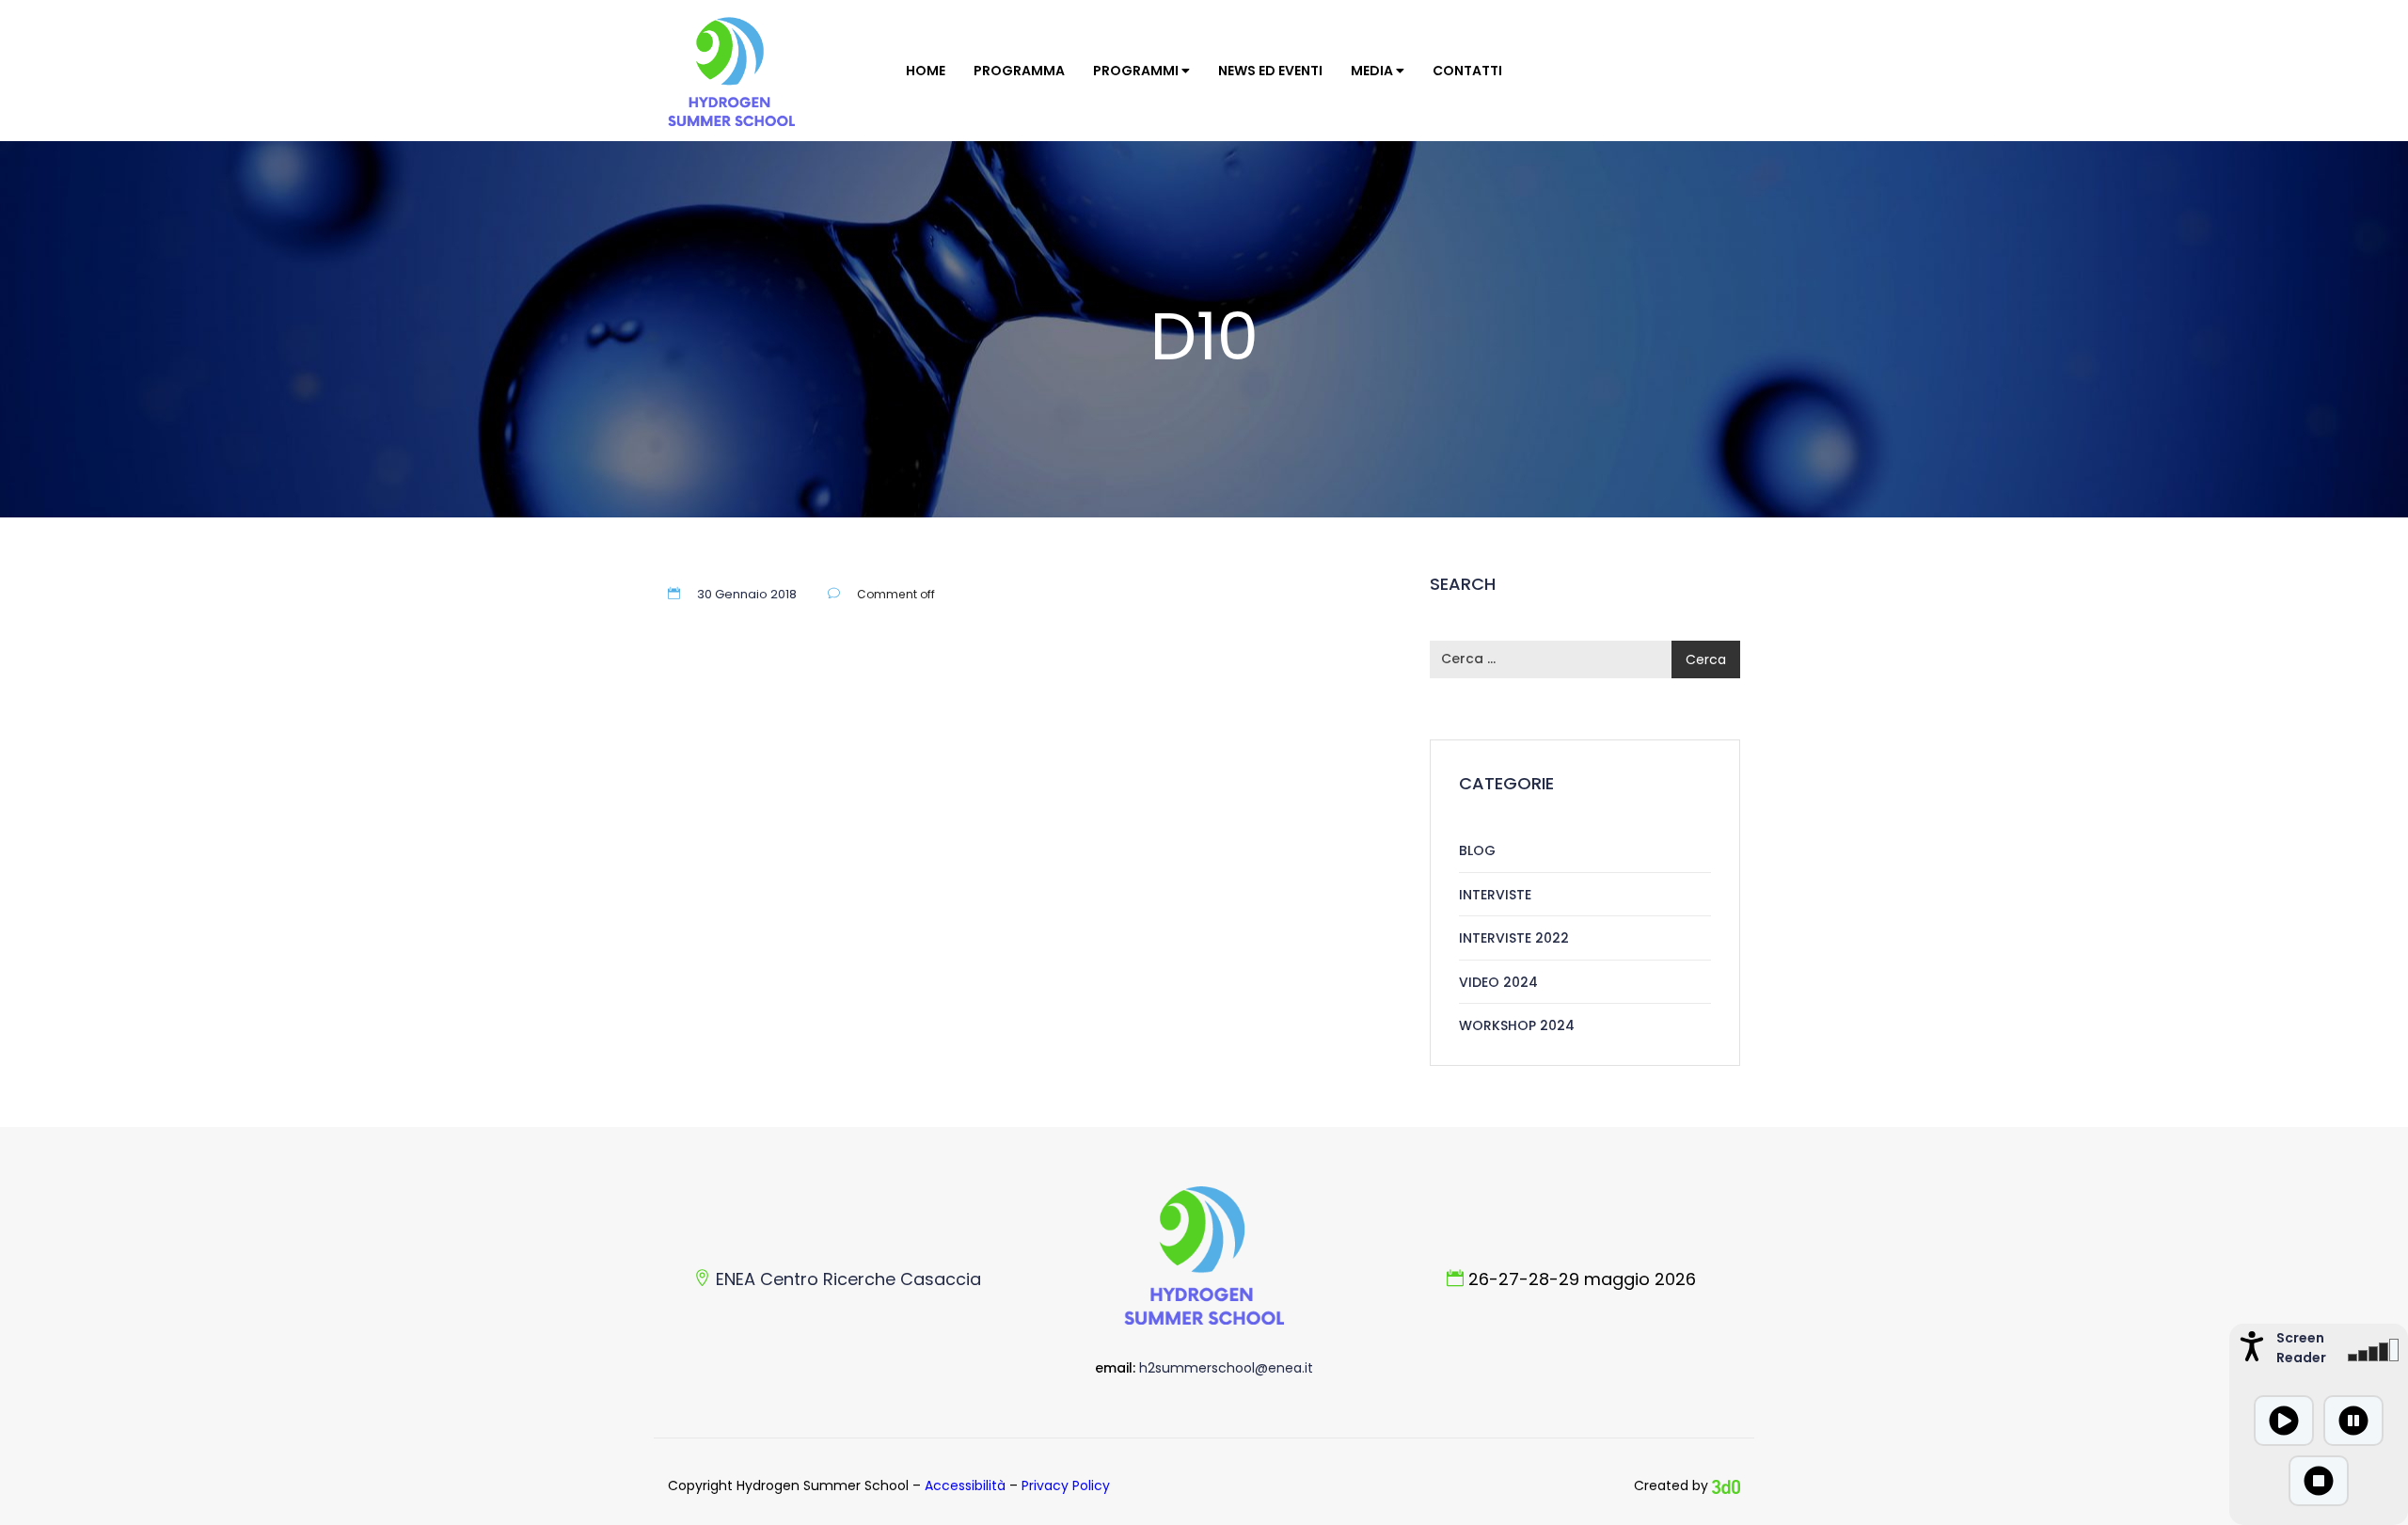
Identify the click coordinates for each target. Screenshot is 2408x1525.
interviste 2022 (1514, 938)
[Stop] (2319, 1481)
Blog (1477, 850)
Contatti (1467, 71)
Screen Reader (2299, 1348)
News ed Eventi (1270, 71)
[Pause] (2353, 1421)
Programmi (1137, 71)
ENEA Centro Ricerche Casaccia (848, 1279)
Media (1373, 71)
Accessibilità (965, 1485)
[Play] (2284, 1421)
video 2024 (1498, 982)
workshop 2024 (1517, 1025)
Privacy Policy (1066, 1485)
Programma (1019, 71)
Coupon (756, 405)
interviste (1495, 895)
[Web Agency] (1726, 1485)
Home (926, 71)
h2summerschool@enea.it (1226, 1368)
